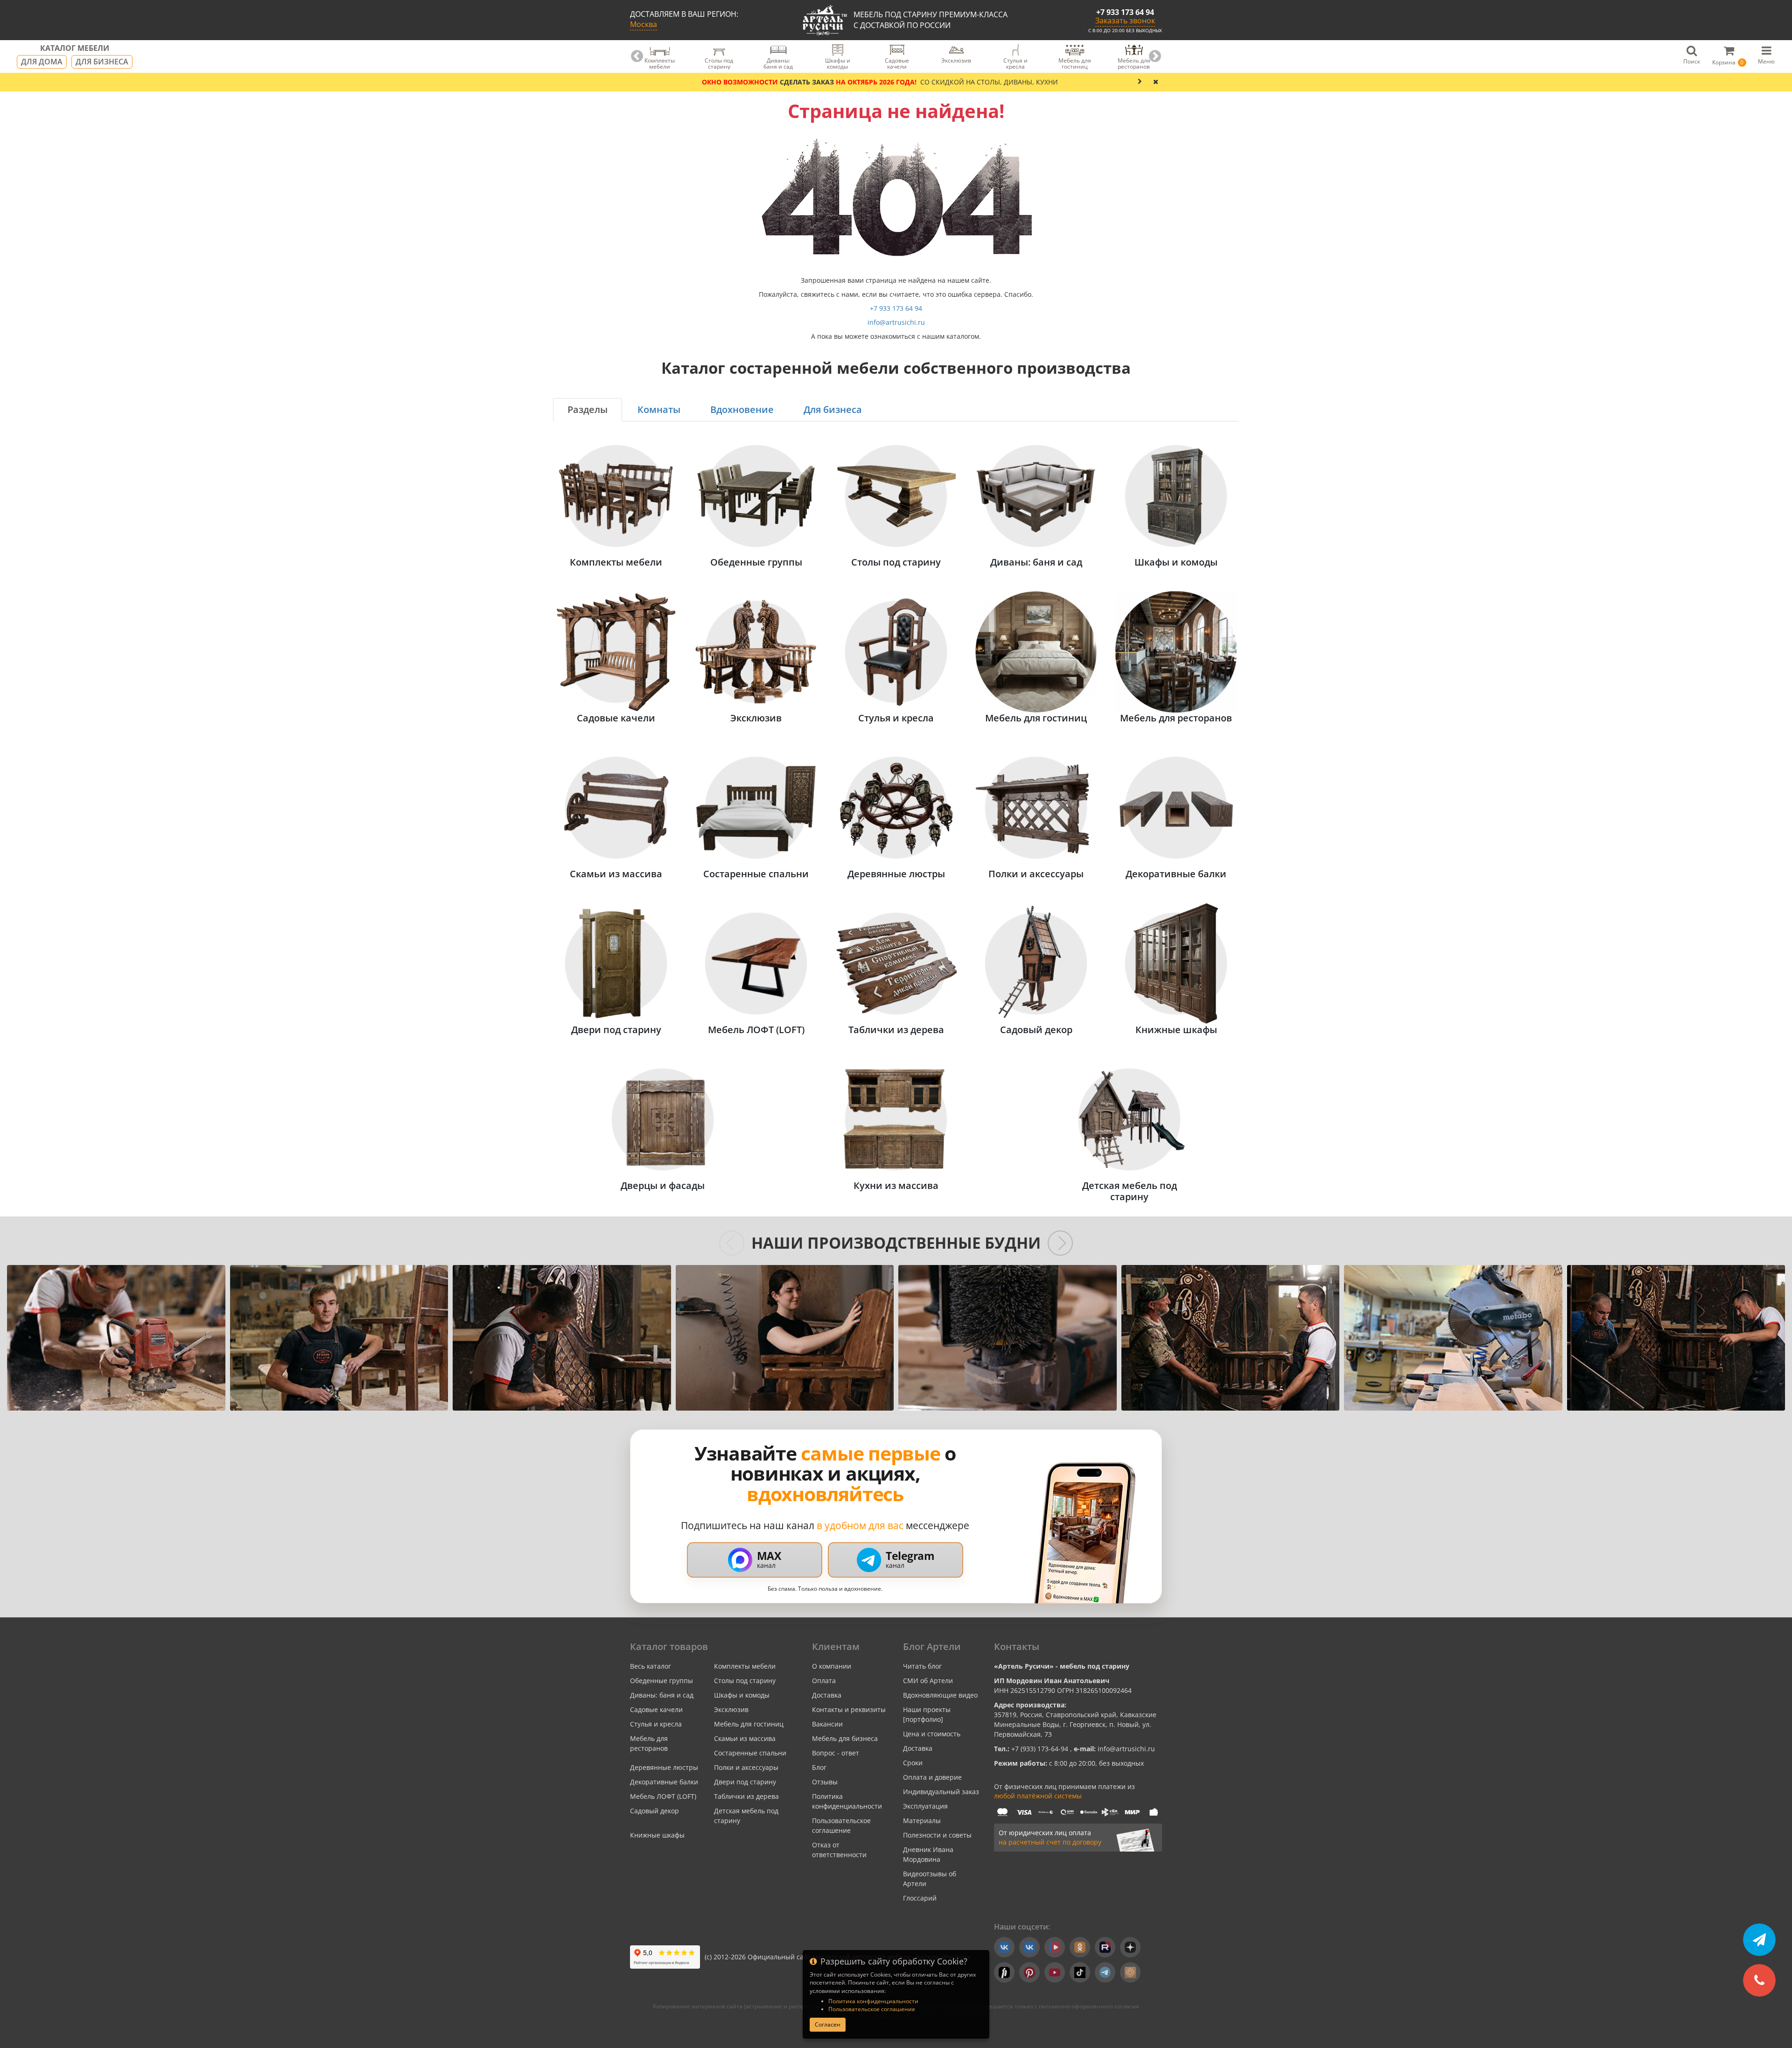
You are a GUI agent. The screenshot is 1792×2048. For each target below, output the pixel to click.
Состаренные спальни (750, 1753)
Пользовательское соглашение (872, 2009)
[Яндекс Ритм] (1004, 1972)
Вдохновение (742, 409)
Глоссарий (920, 1898)
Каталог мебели (75, 49)
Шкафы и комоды (742, 1695)
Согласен (828, 2024)
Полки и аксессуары (746, 1767)
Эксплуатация (925, 1806)
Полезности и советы (937, 1835)
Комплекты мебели (745, 1666)
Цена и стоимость (932, 1734)
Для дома (42, 62)
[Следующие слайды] (1060, 1243)
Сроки (913, 1763)
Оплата (824, 1681)
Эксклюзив (731, 1709)
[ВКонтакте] (1004, 1947)
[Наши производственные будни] (116, 1338)
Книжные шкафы (657, 1835)
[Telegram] (1105, 1972)
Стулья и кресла (656, 1724)
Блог (819, 1767)
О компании (832, 1666)
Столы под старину (745, 1681)
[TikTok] (1080, 1972)
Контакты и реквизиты (849, 1709)
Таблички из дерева (746, 1796)
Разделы (588, 409)
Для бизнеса (102, 62)
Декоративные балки (664, 1782)
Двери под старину (745, 1782)
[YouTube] (1055, 1972)
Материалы (922, 1821)
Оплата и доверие (932, 1777)
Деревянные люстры (664, 1767)
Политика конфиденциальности (873, 2001)
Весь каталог (651, 1666)
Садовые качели (656, 1709)
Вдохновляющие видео (940, 1695)
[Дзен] (1130, 1947)
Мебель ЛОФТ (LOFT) (663, 1796)
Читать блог (922, 1666)
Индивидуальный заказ (941, 1792)
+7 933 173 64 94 (1125, 12)
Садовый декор (654, 1811)
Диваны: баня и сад (662, 1695)
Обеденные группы (661, 1681)
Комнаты (659, 409)
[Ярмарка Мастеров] (1130, 1972)
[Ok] (1080, 1947)
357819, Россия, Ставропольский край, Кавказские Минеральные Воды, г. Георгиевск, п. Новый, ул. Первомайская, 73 (1075, 1724)
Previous (637, 56)
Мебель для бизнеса (845, 1738)
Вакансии (827, 1724)
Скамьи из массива (745, 1738)
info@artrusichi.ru (896, 322)
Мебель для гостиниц (749, 1724)
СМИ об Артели (928, 1681)
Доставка (827, 1695)
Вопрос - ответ (836, 1753)
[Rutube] (1105, 1947)
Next (1155, 56)
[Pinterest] (1029, 1972)
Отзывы (825, 1782)
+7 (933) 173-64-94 (1041, 1749)
